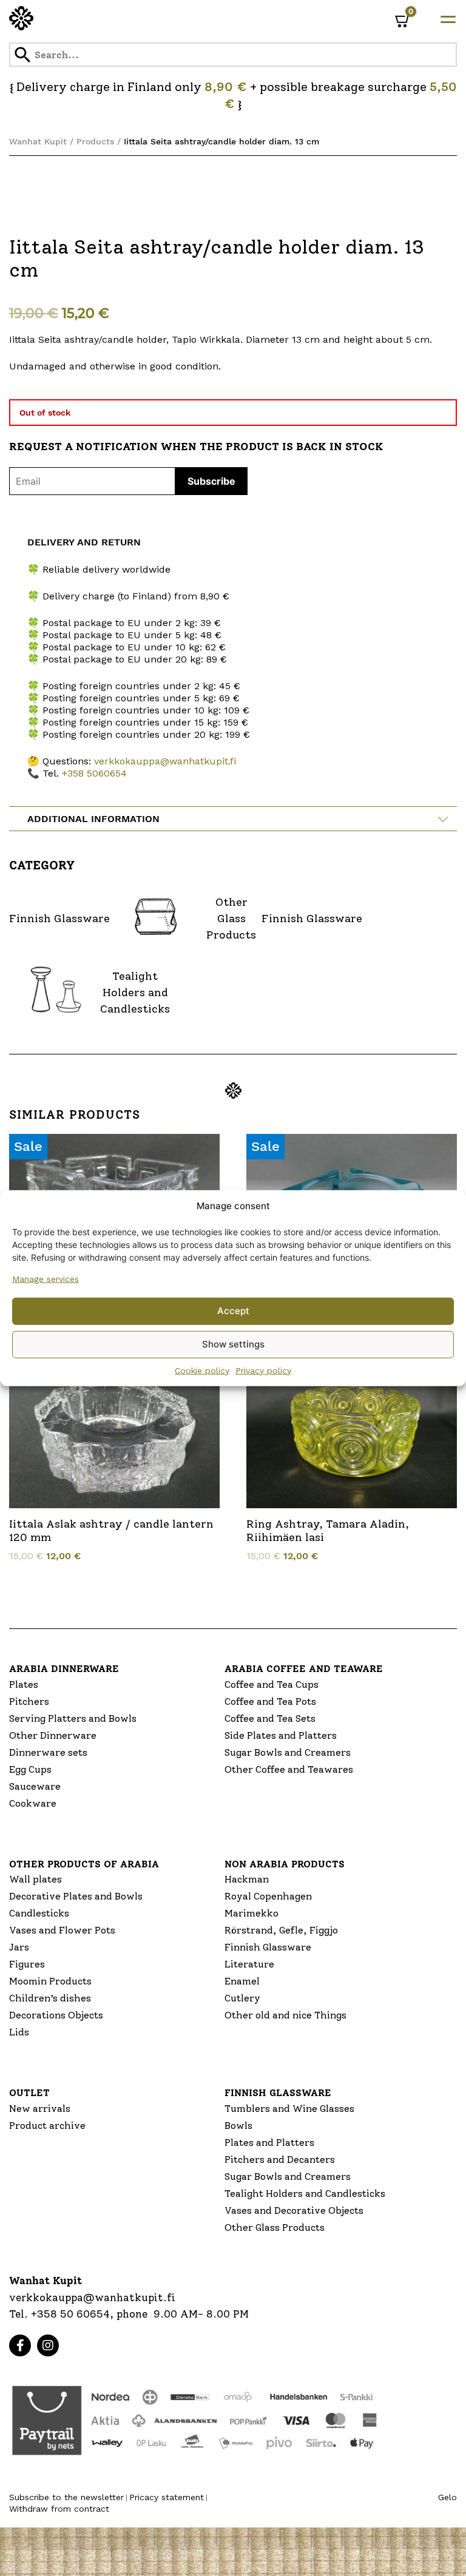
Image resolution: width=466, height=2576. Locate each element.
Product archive (47, 2126)
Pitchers (29, 1701)
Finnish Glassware (268, 1947)
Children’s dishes (50, 1998)
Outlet (29, 2093)
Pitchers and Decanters (280, 2160)
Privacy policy (263, 1370)
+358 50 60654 (70, 2314)
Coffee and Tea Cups (272, 1684)
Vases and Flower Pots (62, 1930)
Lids (19, 2032)
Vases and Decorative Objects (294, 2210)
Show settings (233, 1344)
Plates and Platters (269, 2143)
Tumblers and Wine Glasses (289, 2109)
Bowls (238, 2126)
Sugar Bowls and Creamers (288, 1752)
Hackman (247, 1879)
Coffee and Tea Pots (270, 1701)
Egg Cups (30, 1769)
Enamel (242, 1981)
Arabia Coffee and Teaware (304, 1669)
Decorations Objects (56, 2015)
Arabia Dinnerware (64, 1669)
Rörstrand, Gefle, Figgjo (281, 1930)
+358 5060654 (94, 773)
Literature (249, 1964)
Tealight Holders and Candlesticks (305, 2193)
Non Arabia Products (285, 1864)
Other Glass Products (275, 2227)
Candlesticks (39, 1913)
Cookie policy (202, 1370)
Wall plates (35, 1879)
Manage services (46, 1278)
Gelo (447, 2497)
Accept (233, 1311)
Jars (19, 1947)
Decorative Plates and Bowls (76, 1896)
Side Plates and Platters (281, 1735)
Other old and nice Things (285, 2015)
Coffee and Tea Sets (270, 1718)
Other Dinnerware (53, 1735)
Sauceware (35, 1786)
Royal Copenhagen (268, 1896)
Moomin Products (50, 1981)
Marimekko (252, 1913)
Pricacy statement (167, 2497)
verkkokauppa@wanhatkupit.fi (165, 761)
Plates (24, 1684)
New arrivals (40, 2109)
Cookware (33, 1803)
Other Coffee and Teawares (289, 1769)
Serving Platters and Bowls (73, 1718)
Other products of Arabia (84, 1864)
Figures (27, 1964)
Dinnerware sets (48, 1752)
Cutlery (242, 1998)
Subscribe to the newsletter (66, 2497)
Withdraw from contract (59, 2509)
